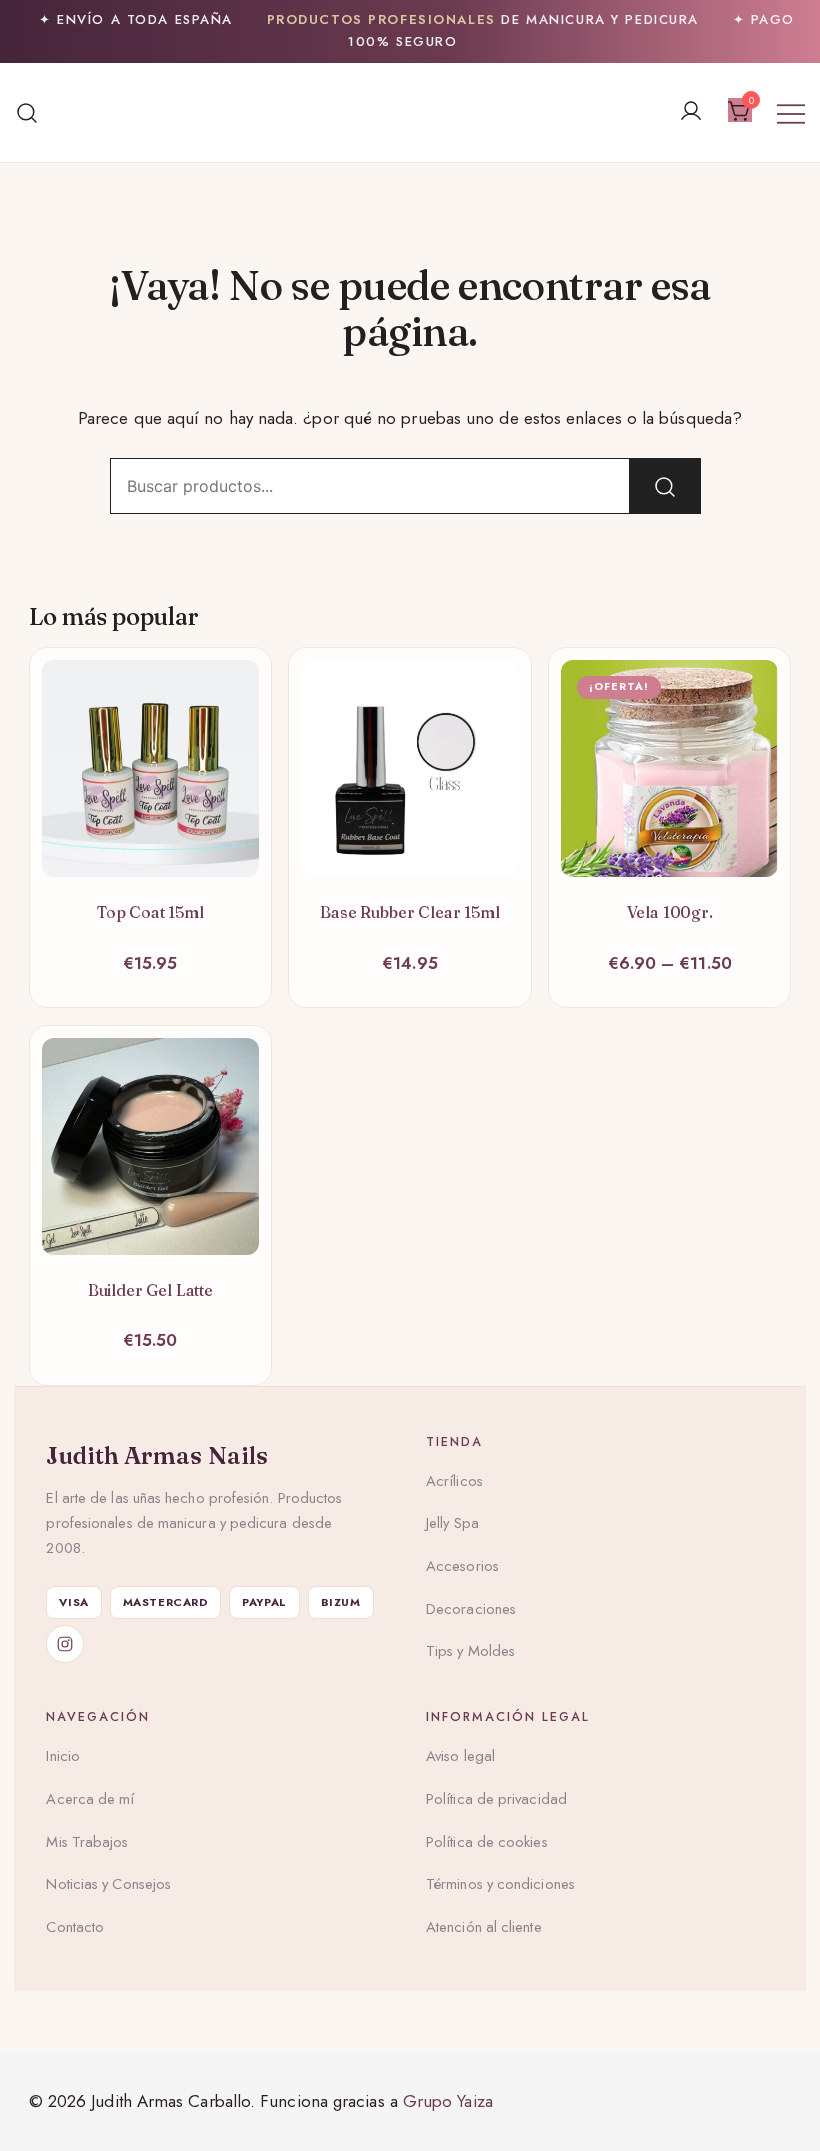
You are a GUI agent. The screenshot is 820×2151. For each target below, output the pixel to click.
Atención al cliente (484, 1927)
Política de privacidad (496, 1799)
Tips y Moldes (470, 1651)
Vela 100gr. (670, 912)
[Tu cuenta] (691, 112)
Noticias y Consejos (108, 1884)
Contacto (75, 1927)
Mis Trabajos (87, 1842)
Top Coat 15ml (150, 912)
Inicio (63, 1756)
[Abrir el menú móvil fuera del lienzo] (791, 112)
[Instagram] (65, 1644)
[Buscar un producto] (27, 112)
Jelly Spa (452, 1523)
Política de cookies (487, 1842)
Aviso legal (460, 1756)
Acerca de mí (90, 1799)
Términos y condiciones (500, 1884)
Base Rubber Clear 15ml (409, 912)
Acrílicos (454, 1481)
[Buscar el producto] (665, 486)
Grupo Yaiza (448, 2101)
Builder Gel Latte (150, 1290)
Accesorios (462, 1566)
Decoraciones (471, 1609)
